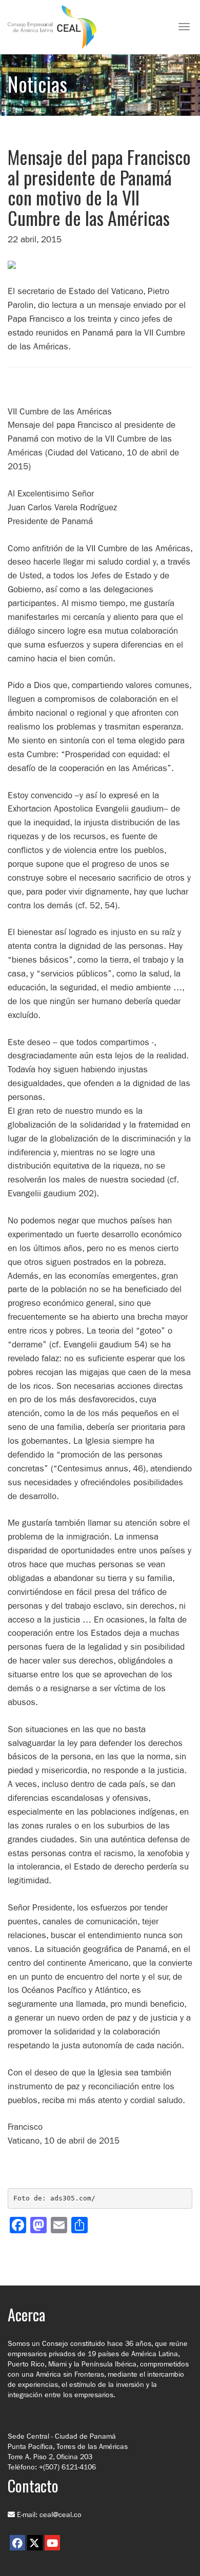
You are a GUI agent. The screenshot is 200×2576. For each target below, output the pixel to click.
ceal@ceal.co (61, 2515)
